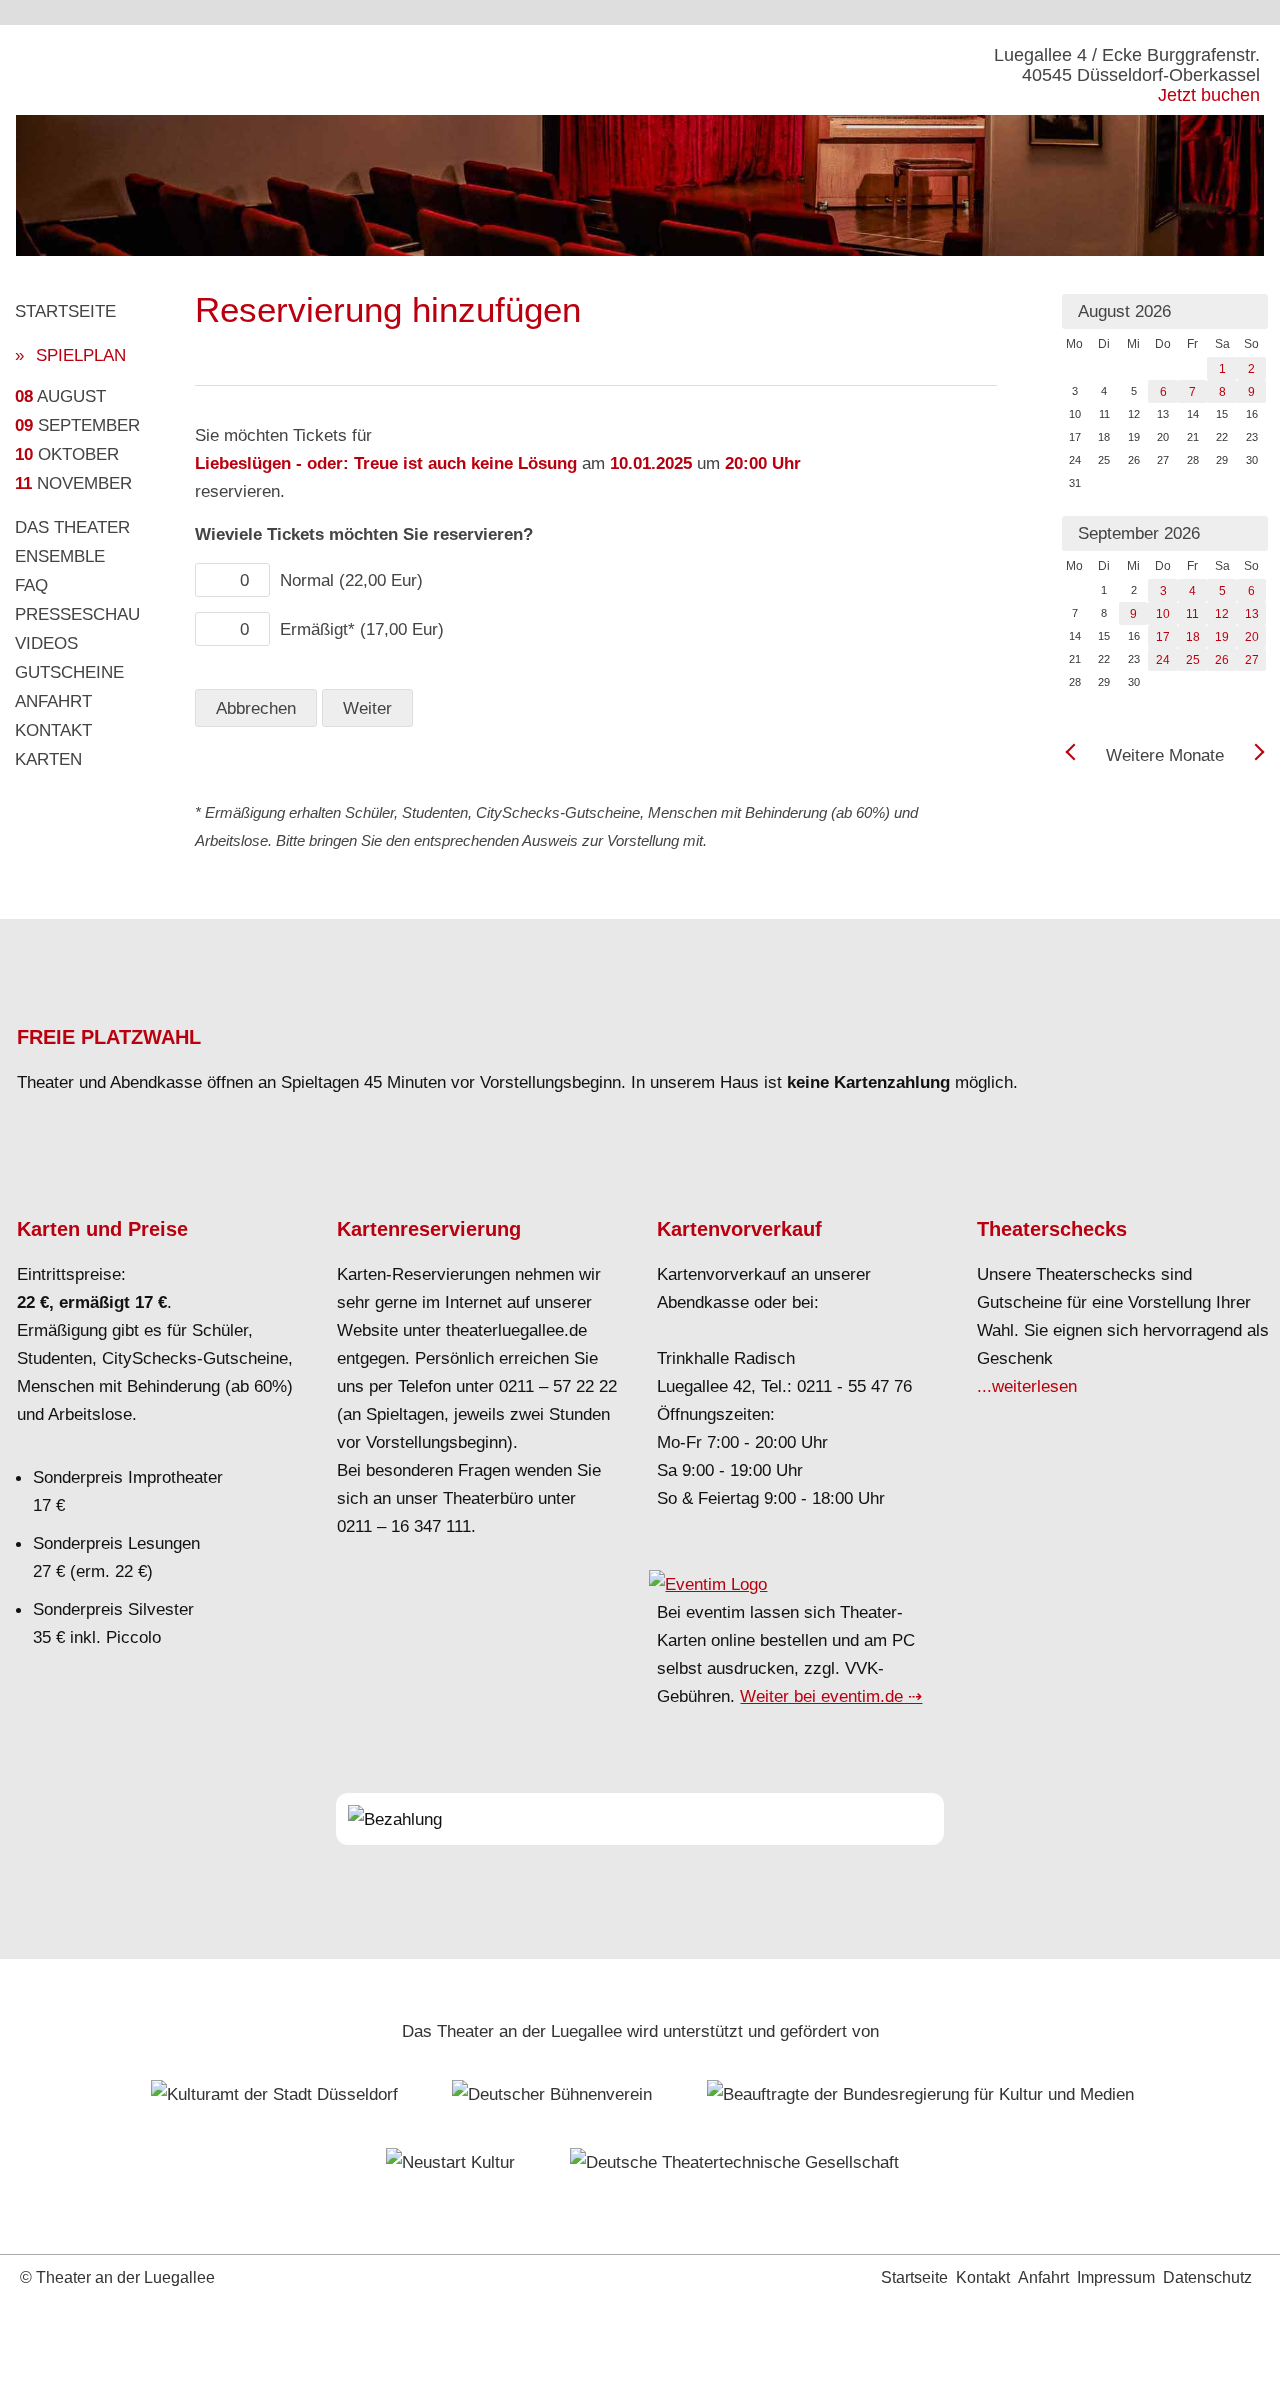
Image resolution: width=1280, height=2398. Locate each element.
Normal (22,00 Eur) (351, 580)
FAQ (31, 585)
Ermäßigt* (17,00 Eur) (362, 629)
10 (1163, 614)
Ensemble (60, 556)
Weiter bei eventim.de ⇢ (831, 1696)
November (73, 483)
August (60, 396)
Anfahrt (53, 701)
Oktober (67, 454)
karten (48, 759)
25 (1193, 660)
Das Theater (72, 527)
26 (1222, 660)
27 (1252, 660)
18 (1193, 637)
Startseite (65, 311)
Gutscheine (69, 672)
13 (1252, 614)
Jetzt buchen (1209, 95)
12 (1222, 614)
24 (1163, 660)
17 (1163, 637)
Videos (46, 643)
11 (1192, 614)
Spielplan (81, 355)
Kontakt (53, 730)
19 (1222, 637)
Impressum (1116, 2277)
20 (1252, 637)
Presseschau (77, 614)
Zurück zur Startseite (160, 70)
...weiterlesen (1027, 1386)
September (77, 425)
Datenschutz (1207, 2277)
